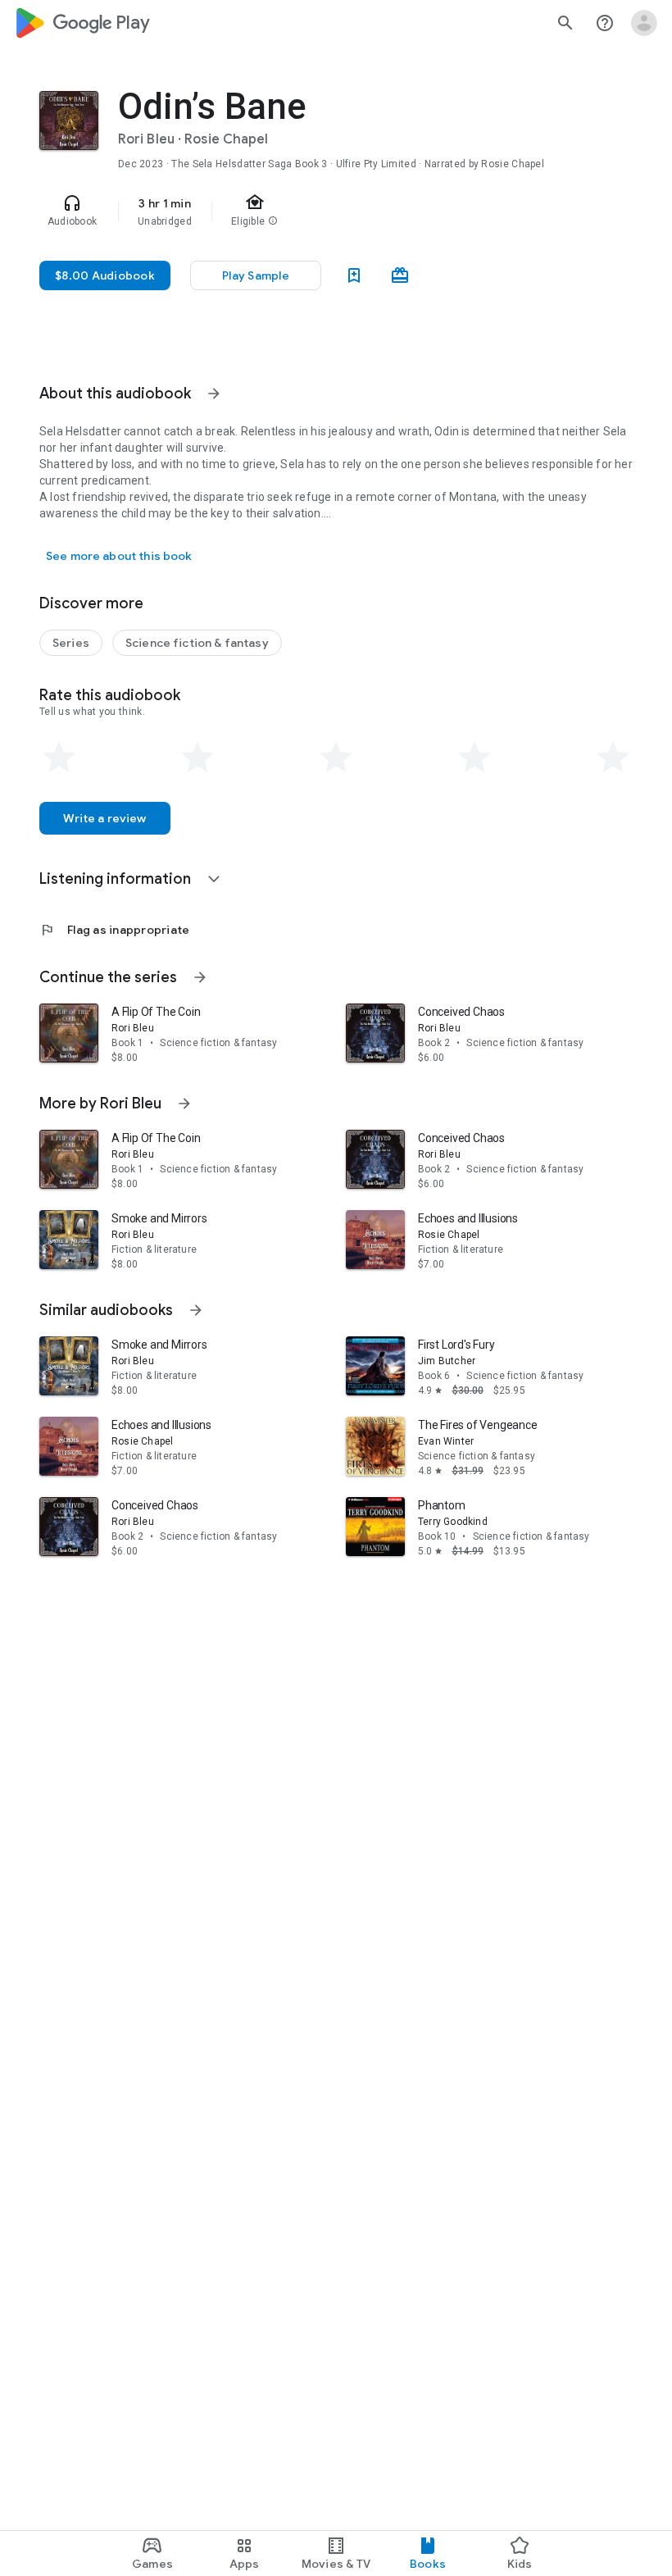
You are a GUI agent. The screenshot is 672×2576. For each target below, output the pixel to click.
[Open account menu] (644, 23)
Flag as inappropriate (114, 930)
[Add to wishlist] (354, 275)
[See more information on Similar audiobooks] (196, 1310)
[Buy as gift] (400, 275)
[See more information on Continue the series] (200, 977)
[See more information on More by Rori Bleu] (184, 1104)
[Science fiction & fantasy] (197, 643)
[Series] (71, 643)
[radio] (59, 758)
